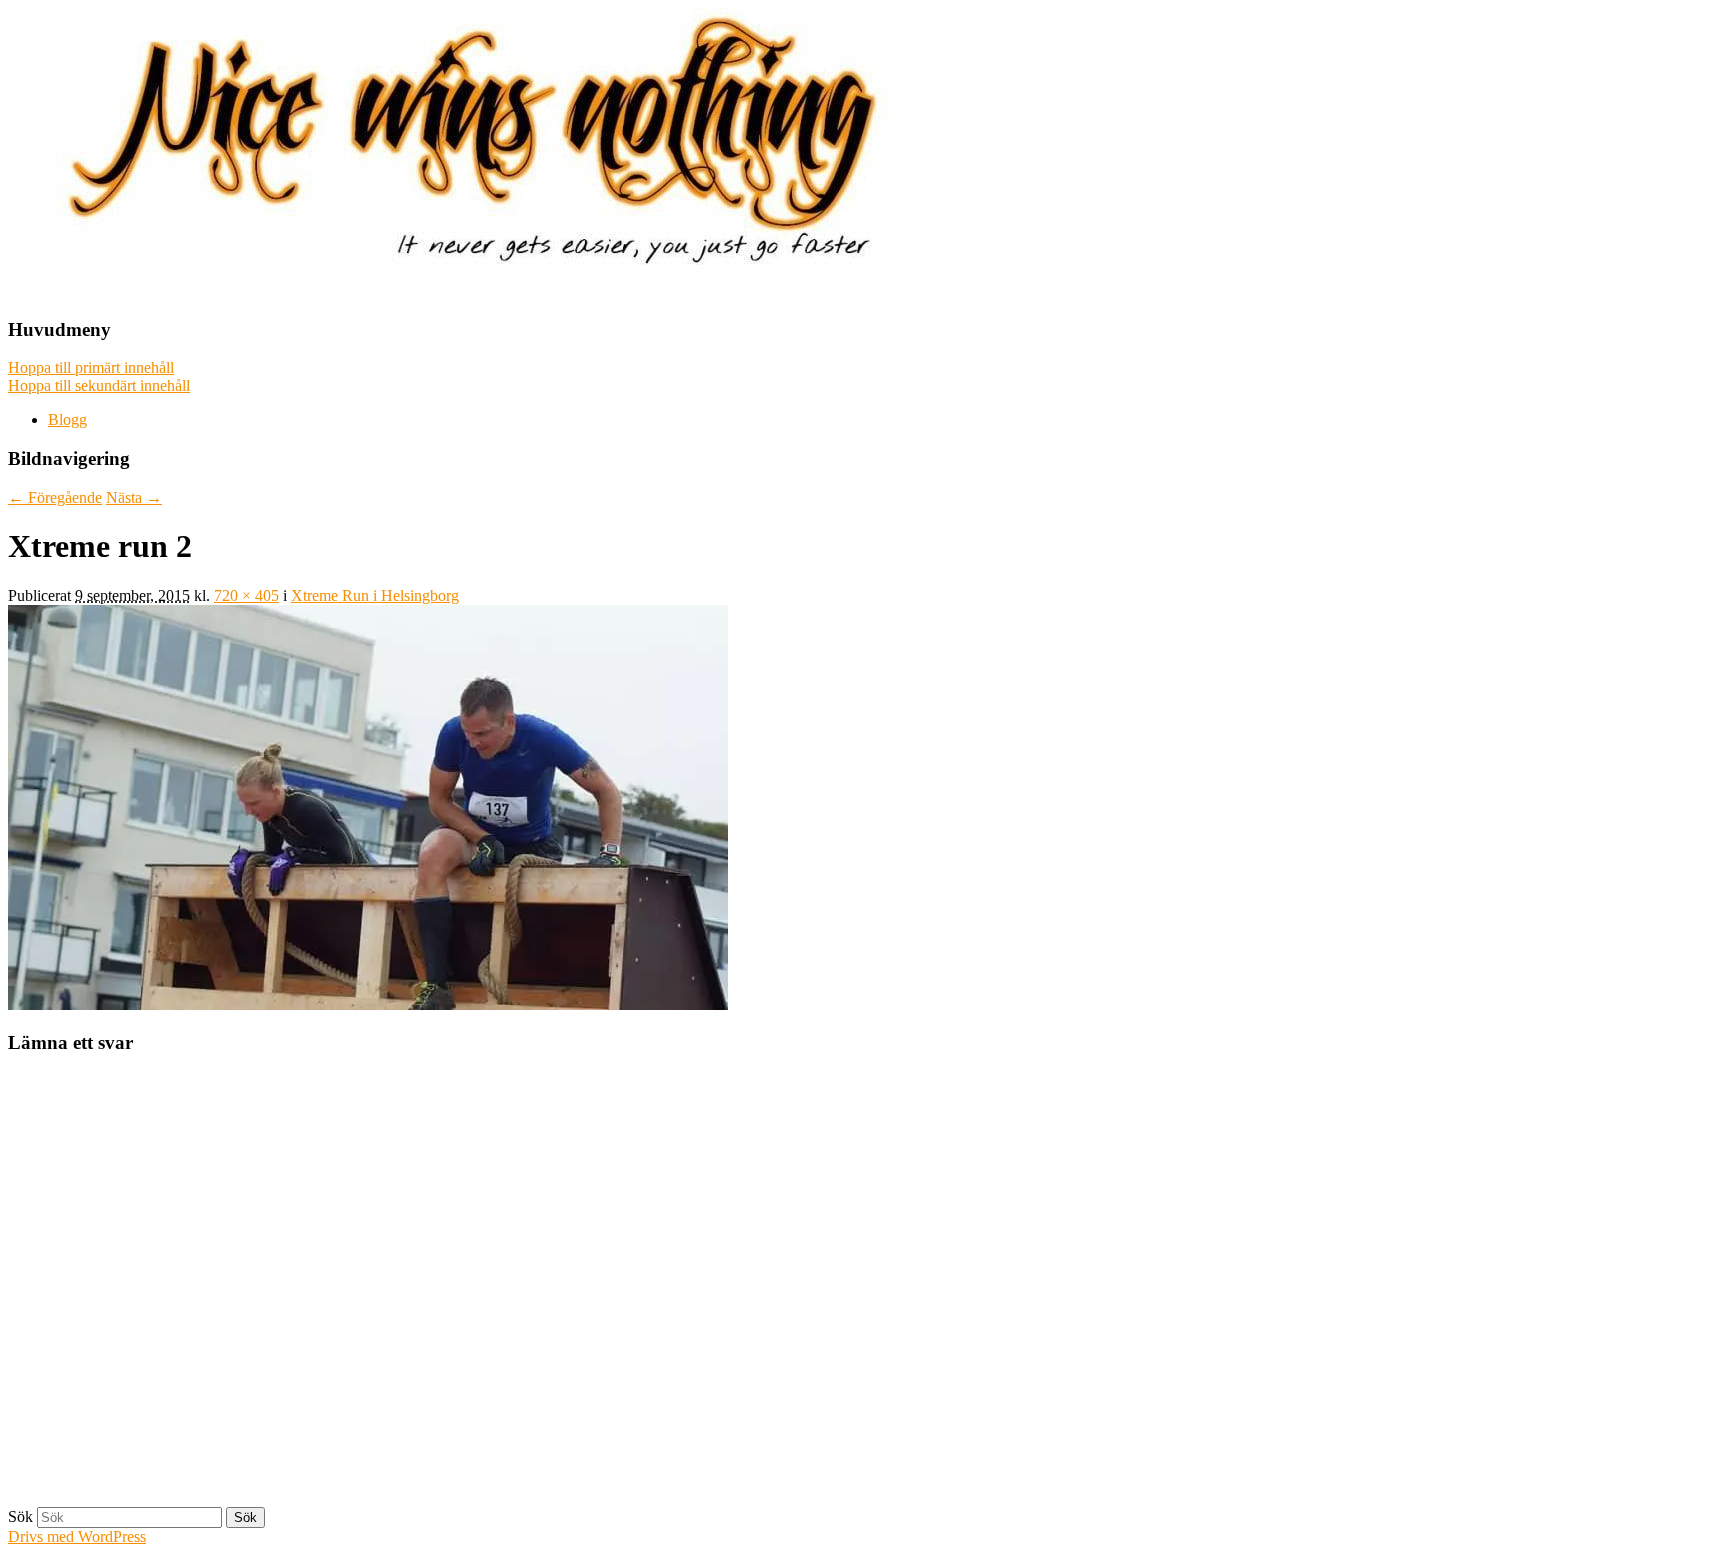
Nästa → (134, 497)
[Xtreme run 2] (368, 1004)
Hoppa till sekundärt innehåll (99, 385)
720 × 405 (246, 595)
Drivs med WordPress (77, 1536)
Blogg (67, 419)
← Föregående (55, 497)
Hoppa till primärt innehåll (91, 367)
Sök (20, 1516)
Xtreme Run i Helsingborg (375, 595)
